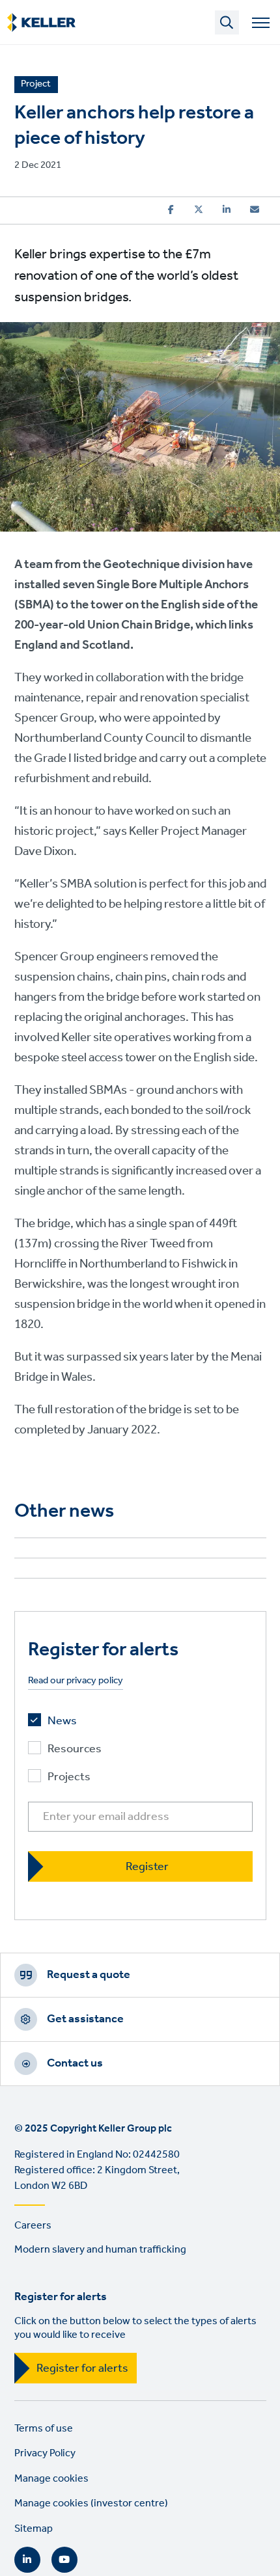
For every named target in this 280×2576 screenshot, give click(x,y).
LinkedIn (27, 2560)
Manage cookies (51, 2479)
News (62, 1721)
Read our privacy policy (76, 1681)
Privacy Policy (45, 2453)
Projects (69, 1777)
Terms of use (44, 2429)
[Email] (255, 210)
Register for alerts (82, 2368)
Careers (33, 2226)
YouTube (64, 2560)
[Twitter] (199, 210)
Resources (75, 1749)
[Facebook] (171, 210)
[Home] (41, 23)
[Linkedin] (227, 210)
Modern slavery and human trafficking (100, 2250)
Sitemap (34, 2529)
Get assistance (85, 2019)
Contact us (75, 2063)
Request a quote (89, 1975)
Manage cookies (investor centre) (91, 2503)
